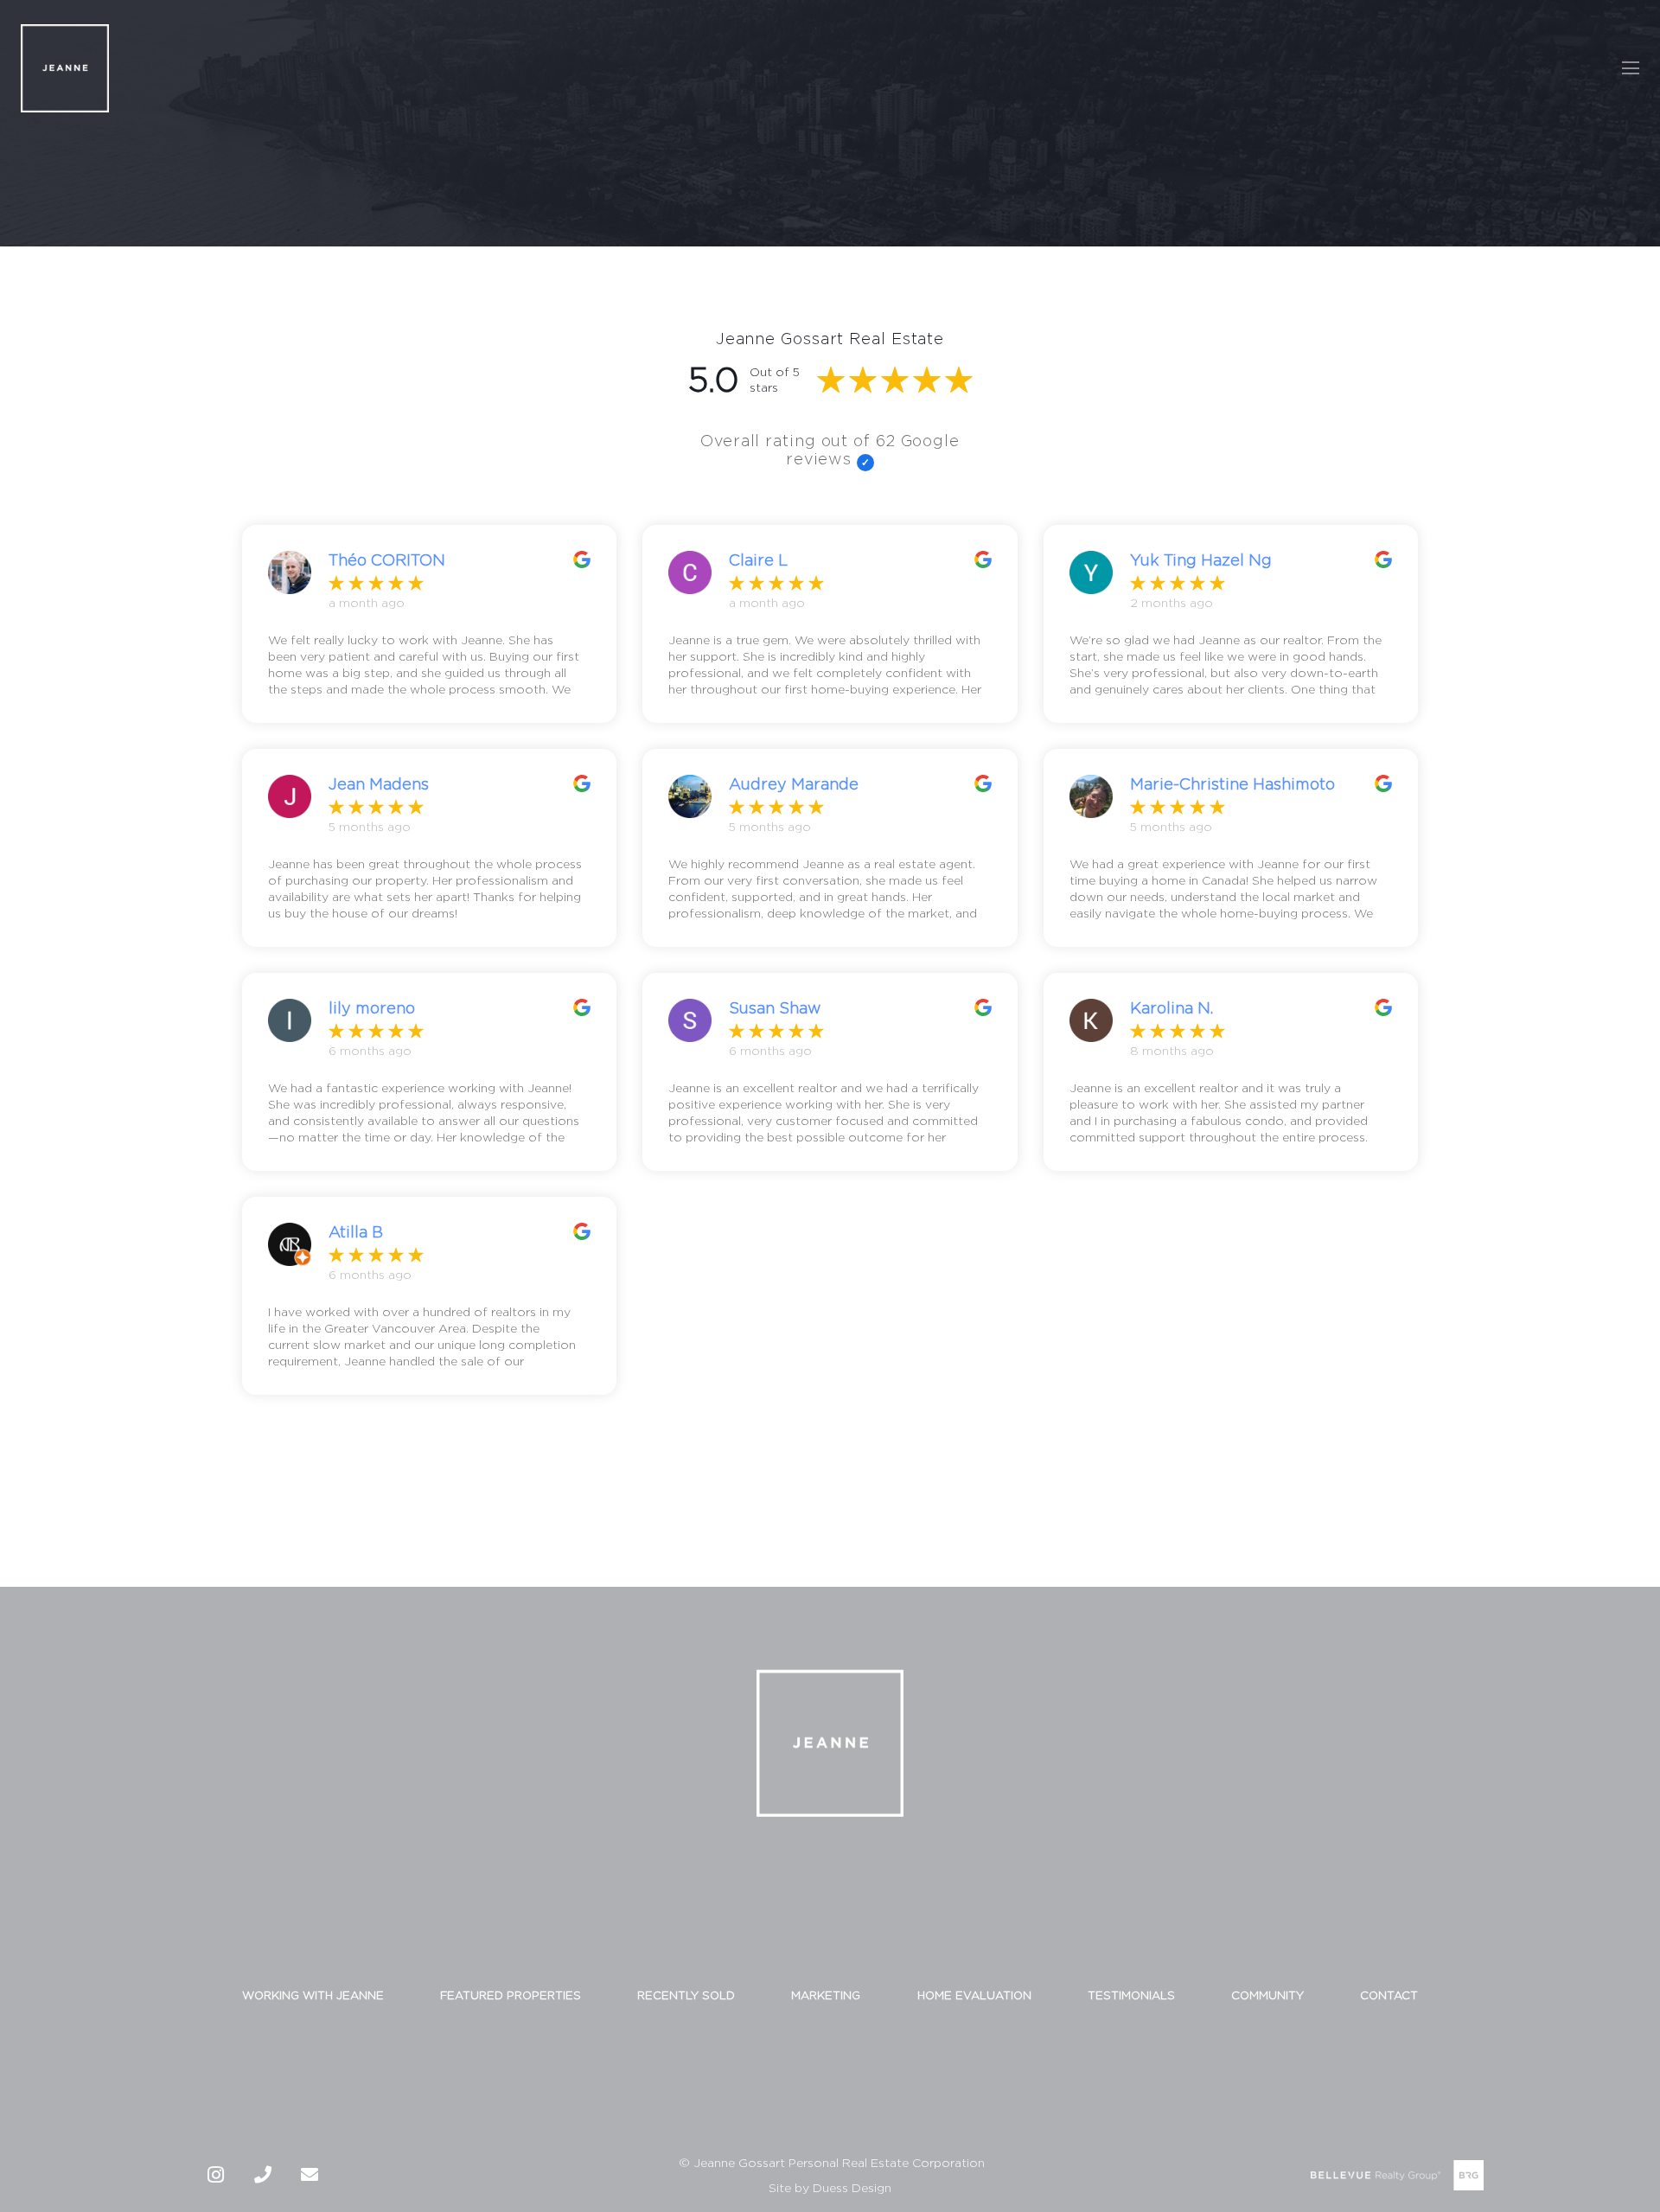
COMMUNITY (1267, 1995)
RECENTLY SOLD (686, 1995)
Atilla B (356, 1232)
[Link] (65, 68)
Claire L (758, 560)
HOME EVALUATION (974, 1995)
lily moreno (372, 1008)
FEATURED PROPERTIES (511, 1995)
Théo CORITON (387, 560)
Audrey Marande (794, 784)
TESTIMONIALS (1131, 1995)
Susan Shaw (775, 1008)
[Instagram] (216, 2175)
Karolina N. (1172, 1008)
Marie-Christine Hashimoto (1232, 784)
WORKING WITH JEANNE (313, 1995)
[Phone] (263, 2175)
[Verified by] (865, 463)
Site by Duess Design (830, 2187)
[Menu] (1631, 68)
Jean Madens (379, 784)
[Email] (310, 2175)
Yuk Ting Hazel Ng (1201, 560)
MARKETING (826, 1995)
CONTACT (1389, 1995)
